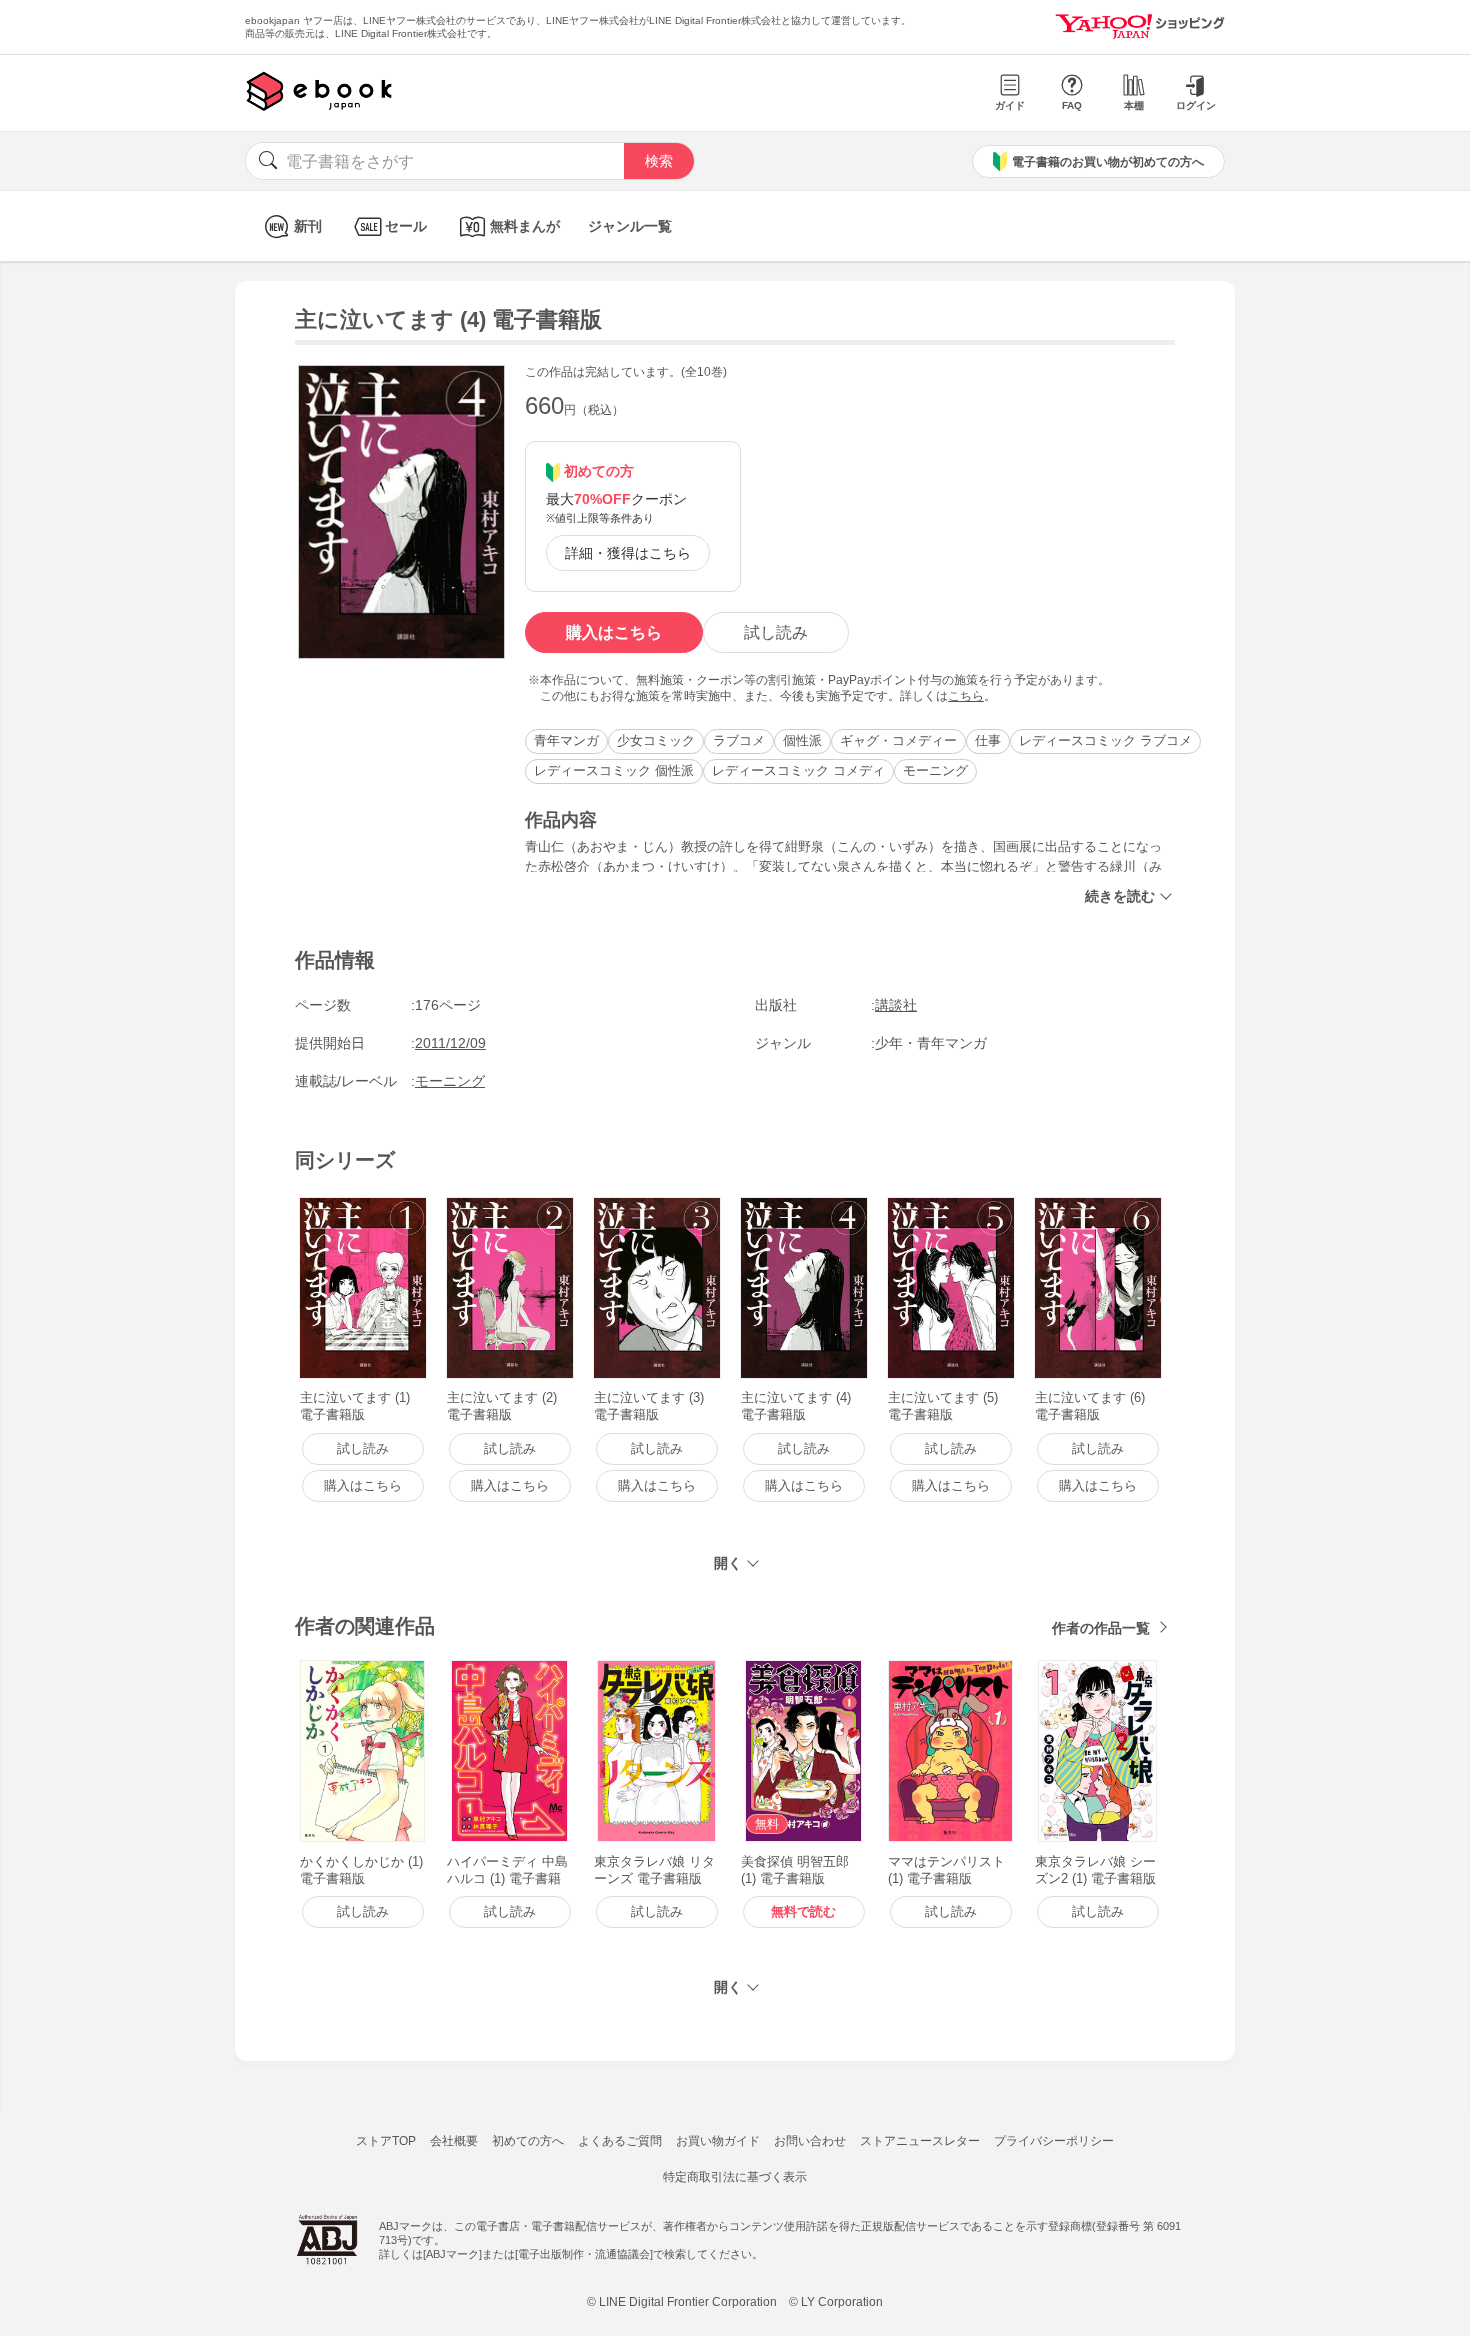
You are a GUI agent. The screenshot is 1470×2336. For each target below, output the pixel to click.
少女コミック (656, 740)
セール (406, 226)
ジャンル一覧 (630, 226)
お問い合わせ (810, 2141)
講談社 (896, 1005)
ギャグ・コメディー (898, 740)
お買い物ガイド (718, 2141)
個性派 (802, 740)
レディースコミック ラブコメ (1105, 740)
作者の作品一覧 (1101, 1628)
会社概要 (454, 2141)
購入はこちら (614, 632)
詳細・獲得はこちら (628, 553)
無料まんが (525, 226)
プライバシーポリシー (1054, 2141)
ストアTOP (386, 2141)
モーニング (935, 770)
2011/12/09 (450, 1043)
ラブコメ (739, 740)
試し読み (776, 632)
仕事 (988, 740)
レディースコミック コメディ (798, 770)
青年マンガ (566, 740)
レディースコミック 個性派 (614, 770)
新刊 (308, 226)
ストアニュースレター (920, 2141)
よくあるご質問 (620, 2141)
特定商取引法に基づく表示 (735, 2177)
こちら (966, 696)
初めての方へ (528, 2141)
